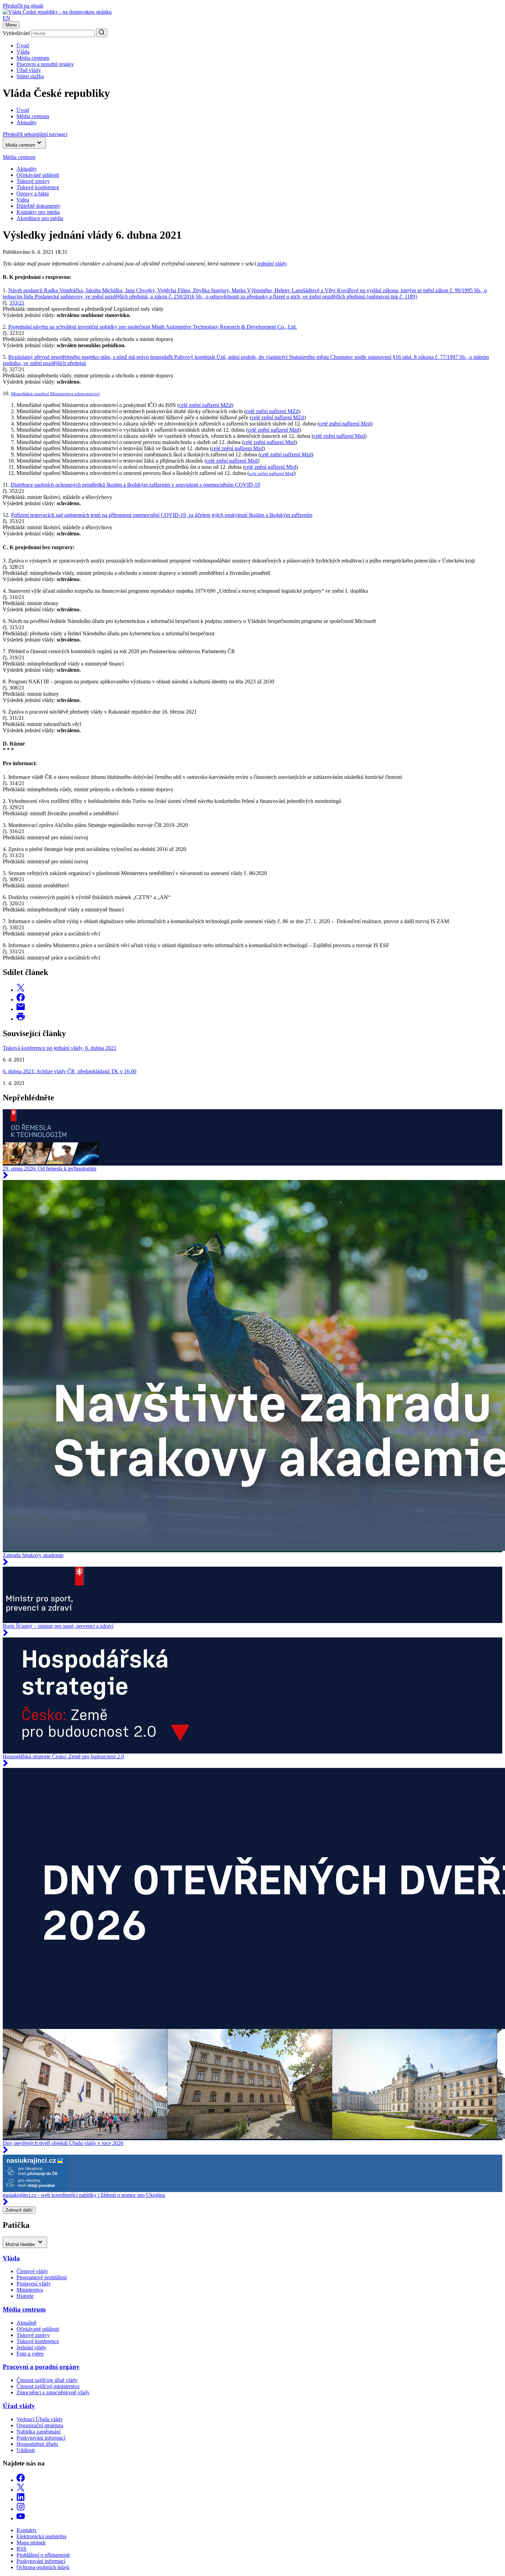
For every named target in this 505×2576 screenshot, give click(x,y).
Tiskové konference (38, 187)
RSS (21, 2549)
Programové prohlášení (42, 2277)
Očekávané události (38, 2329)
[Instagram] (21, 2509)
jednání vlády (272, 264)
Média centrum (33, 58)
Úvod (23, 46)
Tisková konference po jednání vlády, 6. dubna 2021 (60, 1048)
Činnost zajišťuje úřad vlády (47, 2380)
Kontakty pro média (38, 212)
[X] (21, 2490)
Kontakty (27, 2530)
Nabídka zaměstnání (38, 2432)
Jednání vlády (31, 2347)
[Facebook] (21, 2480)
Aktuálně (26, 2323)
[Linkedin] (21, 2499)
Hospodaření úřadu (37, 2444)
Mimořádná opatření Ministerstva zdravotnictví (55, 394)
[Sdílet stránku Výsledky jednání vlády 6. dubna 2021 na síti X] (21, 990)
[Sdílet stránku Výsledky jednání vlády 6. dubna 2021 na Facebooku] (21, 1000)
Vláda (23, 52)
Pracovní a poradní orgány (45, 64)
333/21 (17, 303)
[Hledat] (102, 33)
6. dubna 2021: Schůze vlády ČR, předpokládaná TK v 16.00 (70, 1071)
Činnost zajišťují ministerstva (48, 2386)
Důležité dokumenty (38, 206)
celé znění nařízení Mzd (345, 424)
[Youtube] (21, 2518)
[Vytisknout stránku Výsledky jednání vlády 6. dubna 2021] (21, 1019)
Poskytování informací (41, 2438)
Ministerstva (30, 2290)
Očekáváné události (38, 175)
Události (26, 2450)
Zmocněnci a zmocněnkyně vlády (53, 2392)
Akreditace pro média (40, 218)
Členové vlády (32, 2271)
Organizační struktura (40, 2425)
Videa (23, 200)
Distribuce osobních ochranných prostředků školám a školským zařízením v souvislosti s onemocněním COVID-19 (135, 485)
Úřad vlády (29, 70)
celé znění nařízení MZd (205, 405)
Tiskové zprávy (33, 181)
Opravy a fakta (33, 194)
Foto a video (30, 2354)
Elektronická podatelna (41, 2536)
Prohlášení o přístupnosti (43, 2555)
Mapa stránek (31, 2543)
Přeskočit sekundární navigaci (35, 134)
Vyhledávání (16, 33)
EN (7, 18)
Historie (25, 2296)
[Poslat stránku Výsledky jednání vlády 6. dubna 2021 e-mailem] (21, 1009)
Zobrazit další (19, 2210)
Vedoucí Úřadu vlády (40, 2419)
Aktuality (27, 169)
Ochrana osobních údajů (43, 2567)
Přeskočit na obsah (23, 6)
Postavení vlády (34, 2284)
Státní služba (30, 76)
